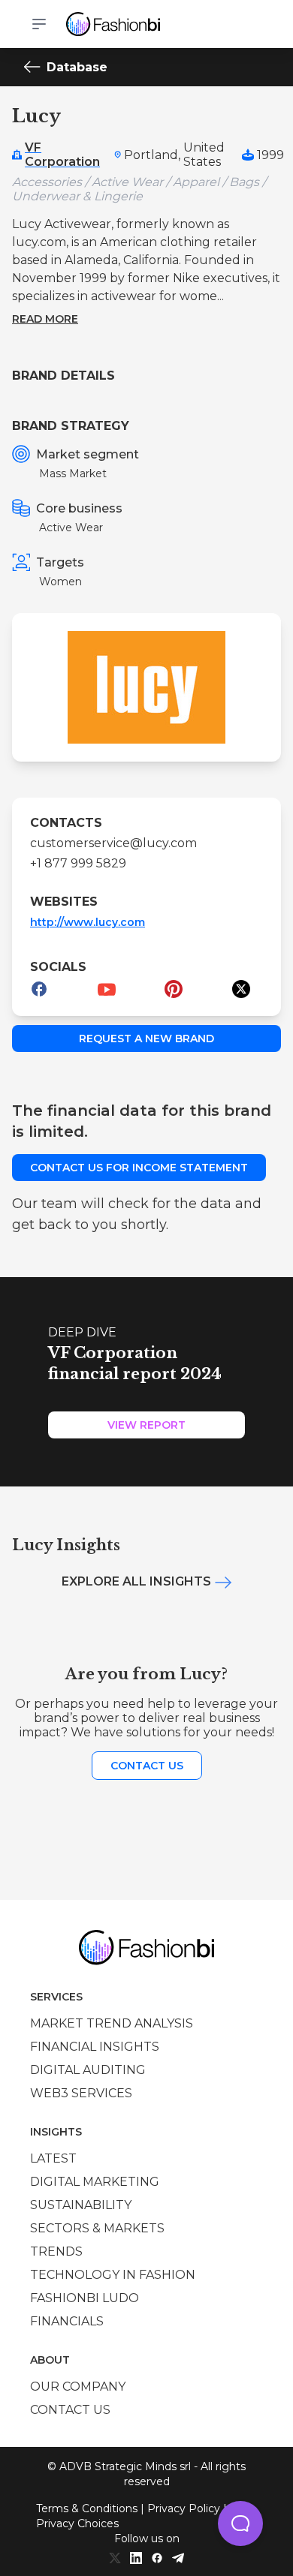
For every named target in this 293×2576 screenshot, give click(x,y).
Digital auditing (88, 2070)
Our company (78, 2387)
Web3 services (81, 2093)
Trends (56, 2251)
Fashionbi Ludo (85, 2298)
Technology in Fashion (113, 2275)
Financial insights (95, 2047)
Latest (53, 2158)
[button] (240, 2523)
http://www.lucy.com (88, 922)
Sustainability (81, 2205)
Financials (67, 2321)
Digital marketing (95, 2182)
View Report (146, 1425)
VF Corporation (62, 155)
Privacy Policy (184, 2508)
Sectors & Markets (97, 2228)
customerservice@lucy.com (113, 843)
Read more (45, 319)
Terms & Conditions (87, 2508)
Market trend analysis (112, 2023)
